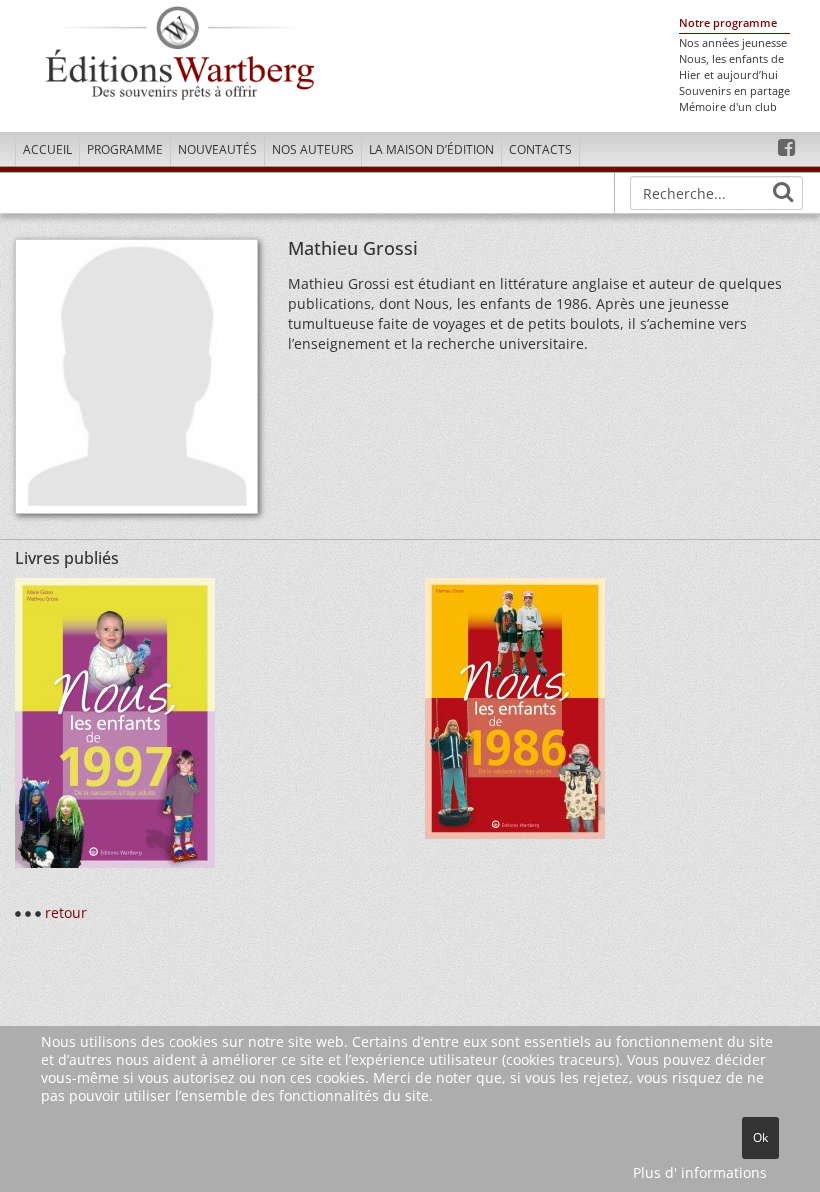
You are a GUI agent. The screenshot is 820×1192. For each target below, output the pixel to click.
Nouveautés (217, 149)
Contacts (540, 149)
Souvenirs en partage (734, 91)
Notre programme (728, 23)
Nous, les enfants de (731, 59)
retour (66, 912)
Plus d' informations (700, 1172)
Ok (760, 1137)
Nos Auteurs (313, 149)
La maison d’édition (431, 149)
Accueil (47, 149)
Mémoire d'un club (728, 107)
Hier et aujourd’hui (728, 75)
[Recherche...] (783, 192)
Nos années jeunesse (733, 43)
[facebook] (786, 148)
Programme (125, 149)
